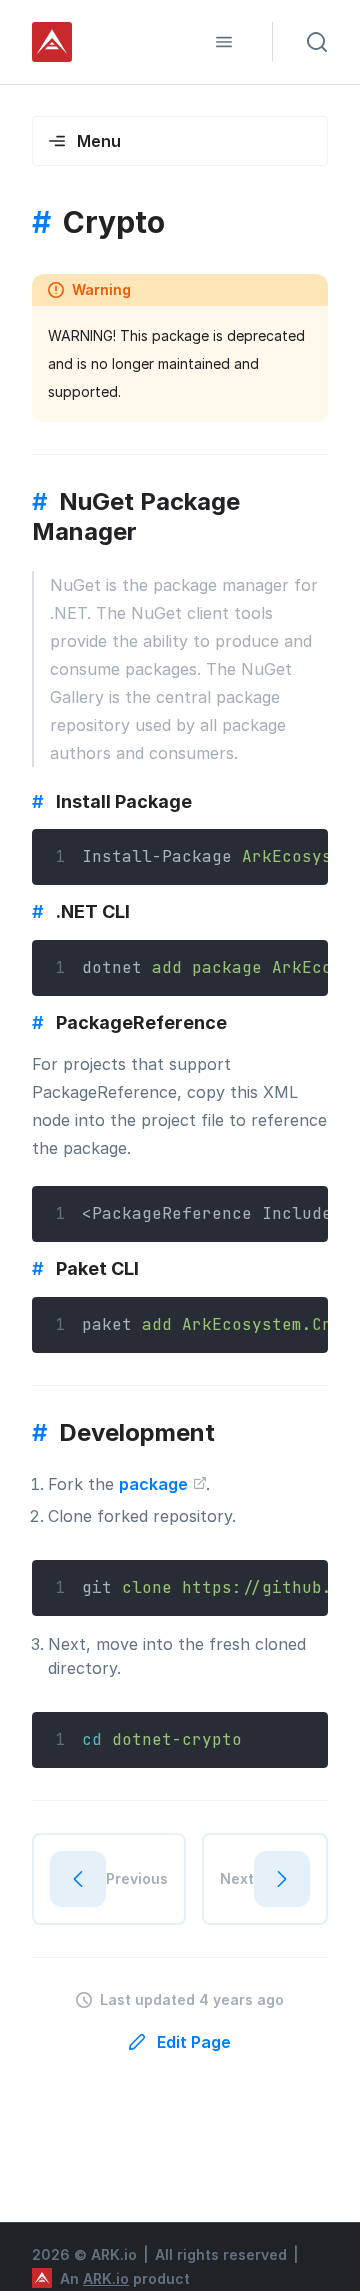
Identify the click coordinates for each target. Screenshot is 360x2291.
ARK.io (106, 2278)
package (155, 1484)
